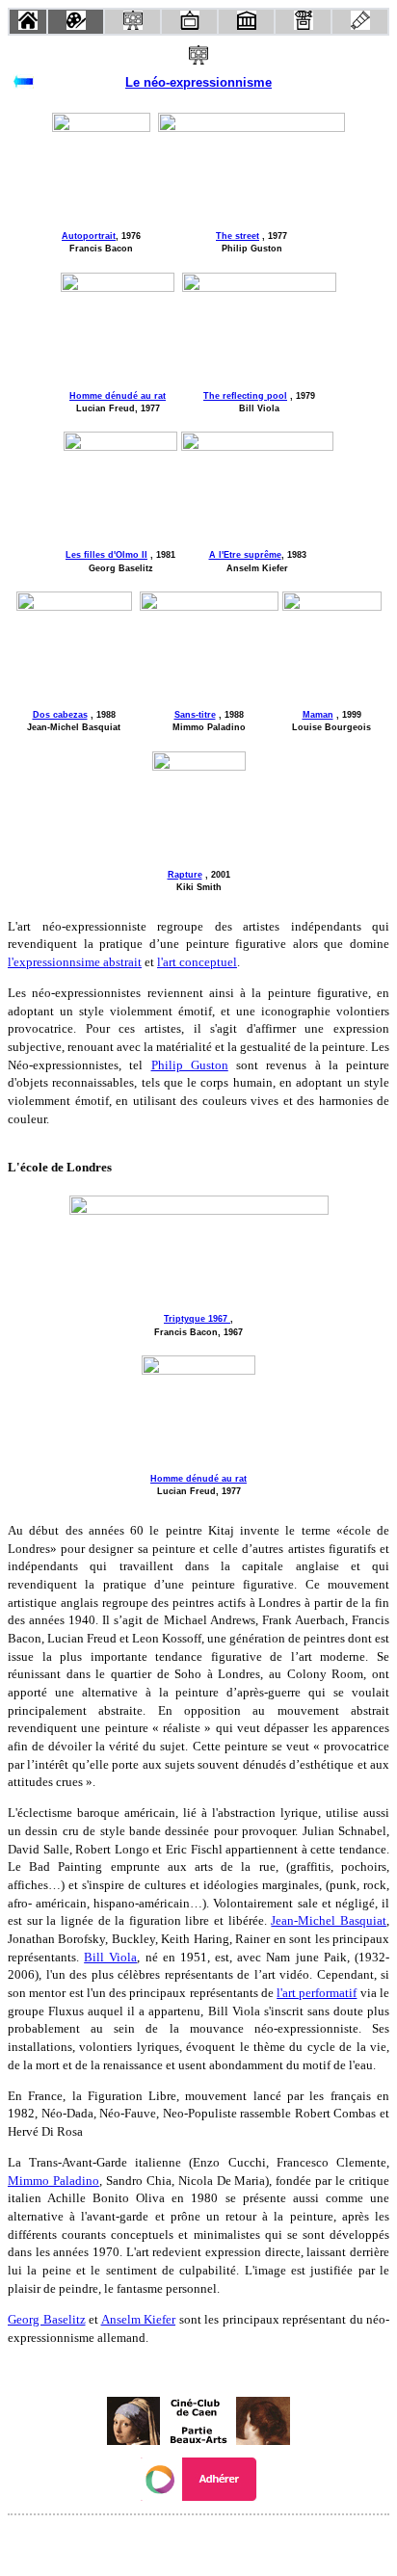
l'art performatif (317, 1993)
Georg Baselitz (47, 2319)
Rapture (185, 875)
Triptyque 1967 (197, 1319)
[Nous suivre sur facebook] (162, 2541)
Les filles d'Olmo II (106, 555)
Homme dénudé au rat (118, 396)
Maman (318, 715)
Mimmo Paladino (53, 2181)
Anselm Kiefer (139, 2319)
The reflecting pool (245, 396)
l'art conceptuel (197, 962)
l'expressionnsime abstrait (75, 962)
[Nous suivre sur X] (198, 2541)
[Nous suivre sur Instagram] (235, 2541)
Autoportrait (89, 236)
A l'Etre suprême (245, 555)
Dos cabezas (60, 715)
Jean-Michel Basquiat (329, 1920)
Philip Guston (190, 1065)
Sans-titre (195, 715)
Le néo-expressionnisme (198, 82)
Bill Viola (110, 1957)
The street (238, 236)
